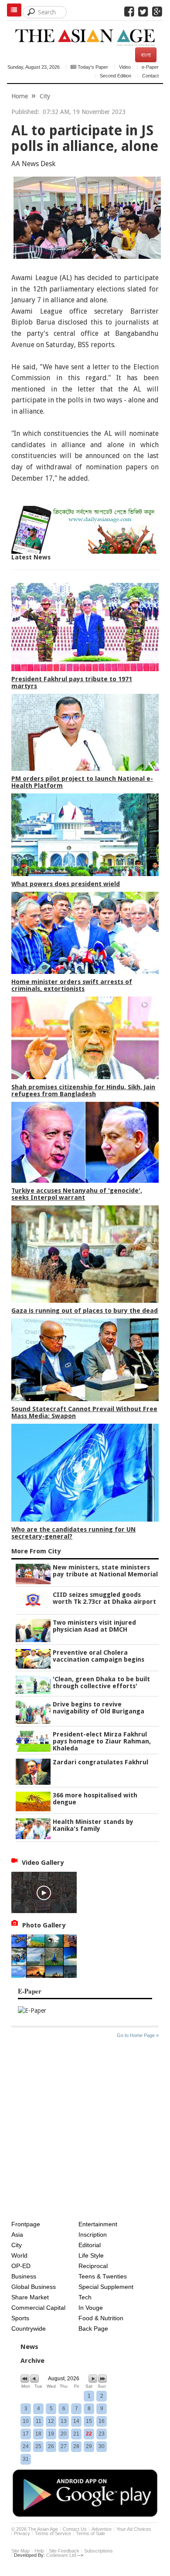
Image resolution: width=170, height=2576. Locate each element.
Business (24, 2276)
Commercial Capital (38, 2308)
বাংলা (146, 55)
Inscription (93, 2235)
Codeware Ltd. (62, 2555)
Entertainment (98, 2224)
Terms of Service (53, 2533)
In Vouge (91, 2308)
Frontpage (26, 2224)
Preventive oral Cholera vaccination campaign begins (99, 1656)
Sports (20, 2318)
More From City (36, 1551)
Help (39, 2551)
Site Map (20, 2551)
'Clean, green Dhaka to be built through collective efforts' (101, 1683)
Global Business (34, 2287)
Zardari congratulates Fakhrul (100, 1762)
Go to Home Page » (138, 2035)
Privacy (22, 2533)
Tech (85, 2297)
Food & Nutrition (101, 2318)
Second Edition (116, 76)
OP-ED (21, 2266)
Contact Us (75, 2529)
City (45, 96)
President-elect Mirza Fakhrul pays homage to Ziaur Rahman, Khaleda (102, 1741)
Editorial (90, 2245)
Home (20, 96)
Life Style (91, 2255)
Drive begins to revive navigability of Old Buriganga (99, 1708)
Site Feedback (64, 2551)
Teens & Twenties (103, 2276)
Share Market (30, 2297)
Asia (17, 2235)
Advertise (102, 2529)
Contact (150, 76)
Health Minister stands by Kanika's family (93, 1825)
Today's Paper (92, 67)
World (19, 2255)
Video (125, 67)
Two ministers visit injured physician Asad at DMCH (94, 1626)
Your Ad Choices (134, 2529)
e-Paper (150, 67)
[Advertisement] (85, 2131)
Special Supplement (106, 2287)
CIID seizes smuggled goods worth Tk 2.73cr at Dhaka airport (104, 1598)
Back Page (93, 2328)
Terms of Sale (90, 2533)
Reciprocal (93, 2266)
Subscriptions (99, 2551)
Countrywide (29, 2328)
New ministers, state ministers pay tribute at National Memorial (105, 1571)
